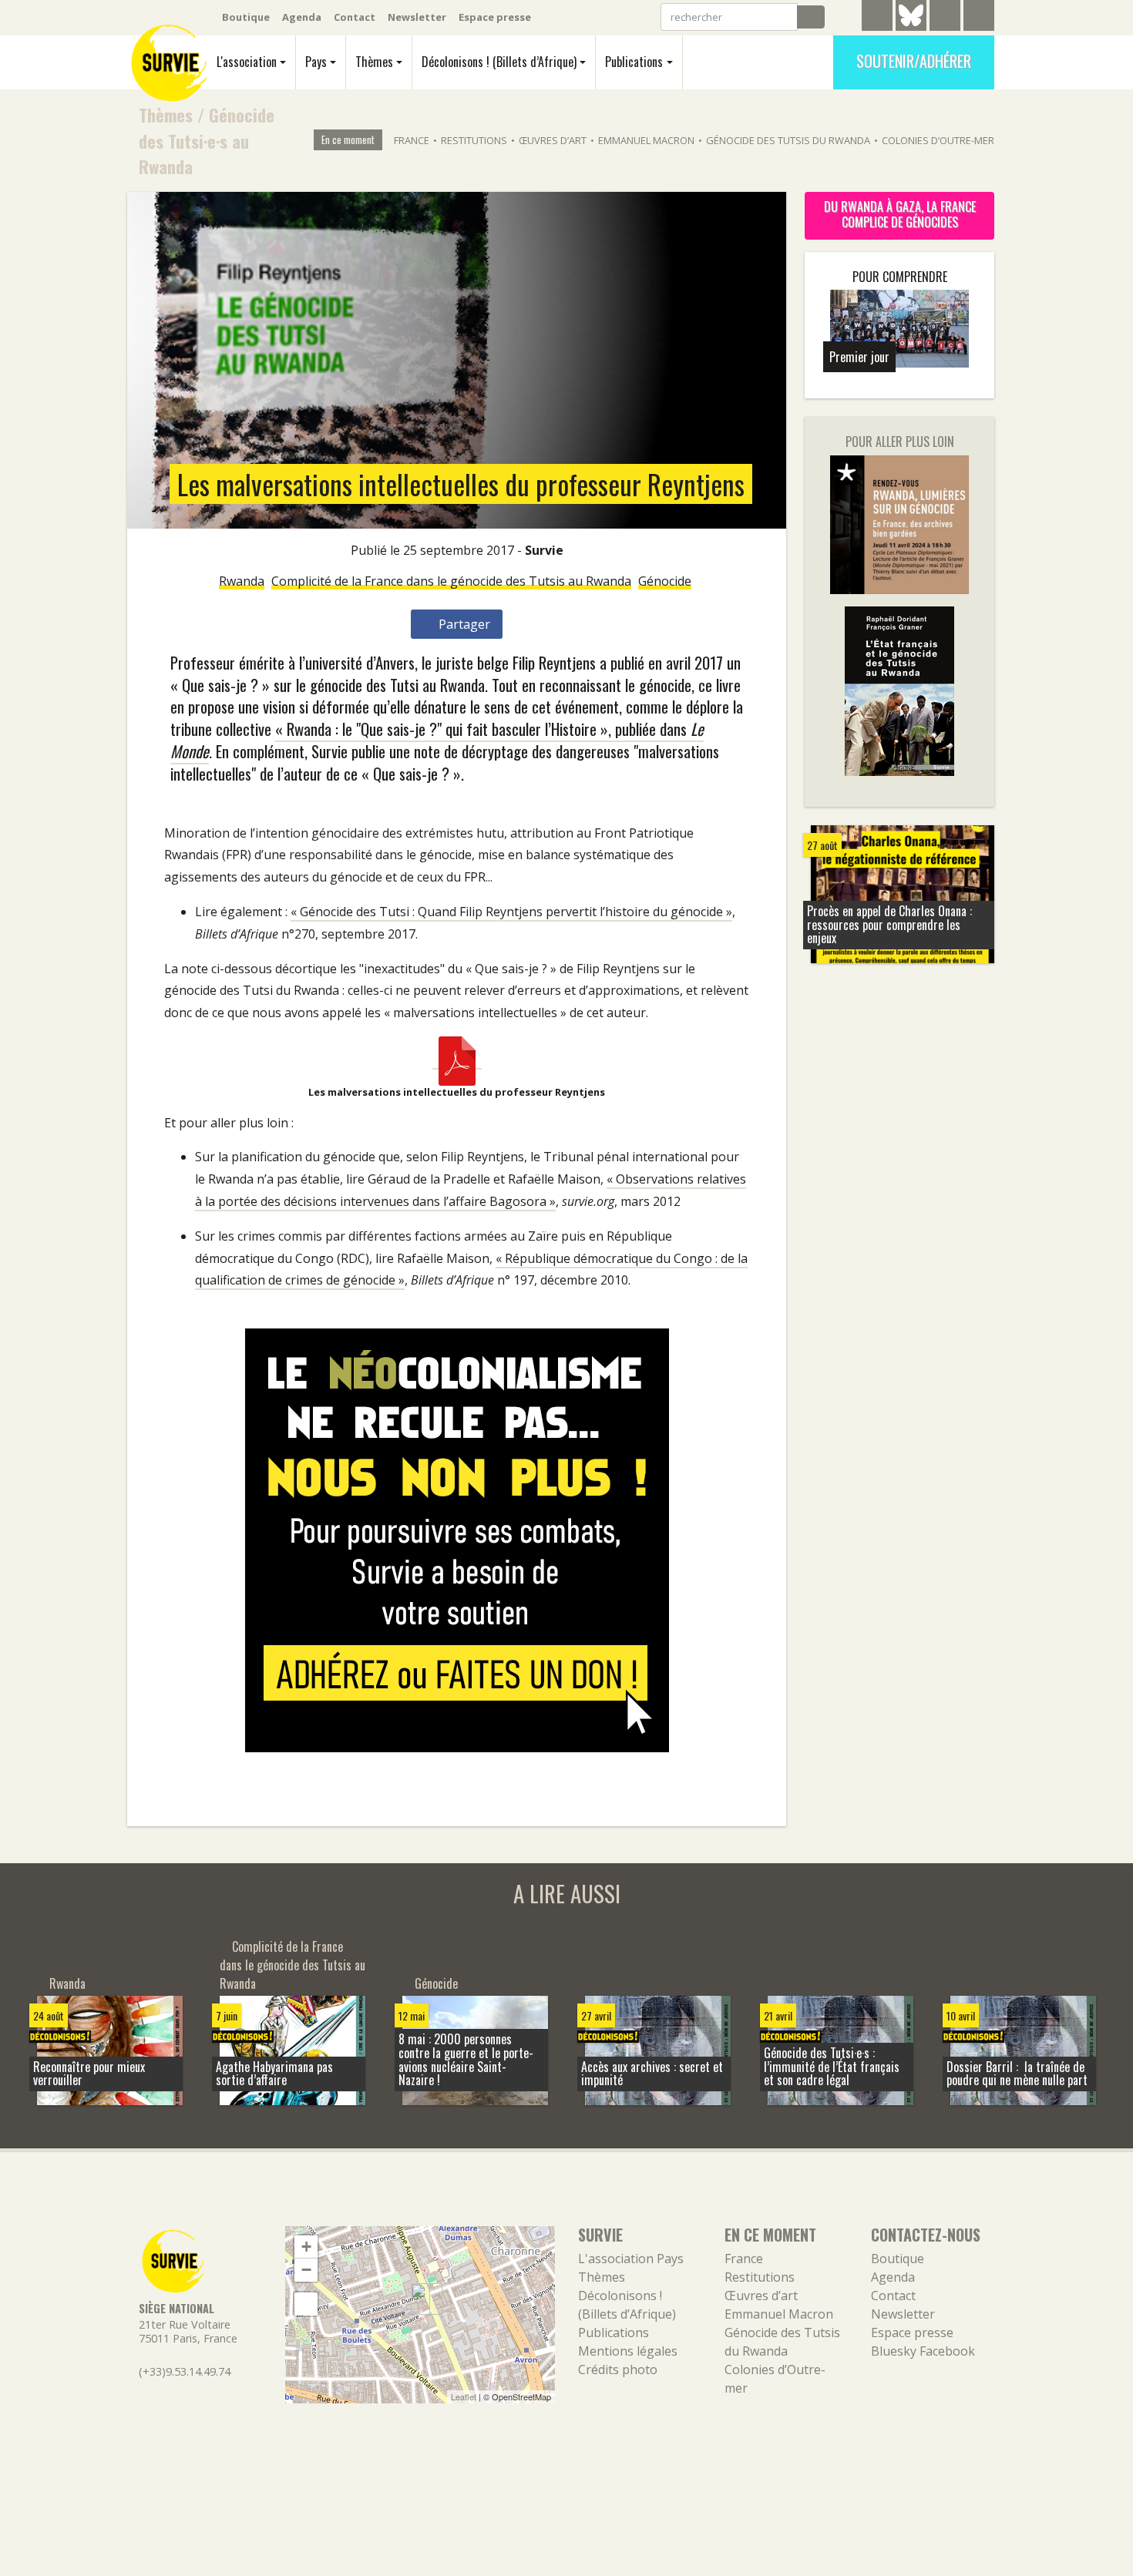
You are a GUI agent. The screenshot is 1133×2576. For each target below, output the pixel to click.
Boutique (246, 17)
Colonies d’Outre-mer (938, 140)
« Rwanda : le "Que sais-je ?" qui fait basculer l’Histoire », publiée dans (437, 740)
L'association (247, 62)
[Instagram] (979, 18)
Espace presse (495, 17)
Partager (463, 624)
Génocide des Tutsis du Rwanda (788, 140)
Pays (316, 62)
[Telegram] (877, 18)
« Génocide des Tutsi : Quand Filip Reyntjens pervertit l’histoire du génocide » (511, 912)
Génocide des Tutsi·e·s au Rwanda (207, 140)
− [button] (306, 2270)
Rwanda (242, 581)
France (412, 140)
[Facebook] (945, 18)
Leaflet (464, 2396)
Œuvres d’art (553, 140)
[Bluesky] (911, 27)
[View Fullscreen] (306, 2304)
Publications (634, 62)
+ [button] (306, 2247)
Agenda (302, 17)
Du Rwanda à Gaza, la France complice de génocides (900, 214)
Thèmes (374, 62)
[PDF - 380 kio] (457, 1060)
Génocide (665, 581)
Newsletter (417, 17)
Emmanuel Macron (646, 140)
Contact (355, 17)
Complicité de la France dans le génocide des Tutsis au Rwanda (451, 581)
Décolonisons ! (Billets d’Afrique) (499, 62)
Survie (544, 550)
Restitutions (474, 140)
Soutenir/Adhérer (914, 61)
